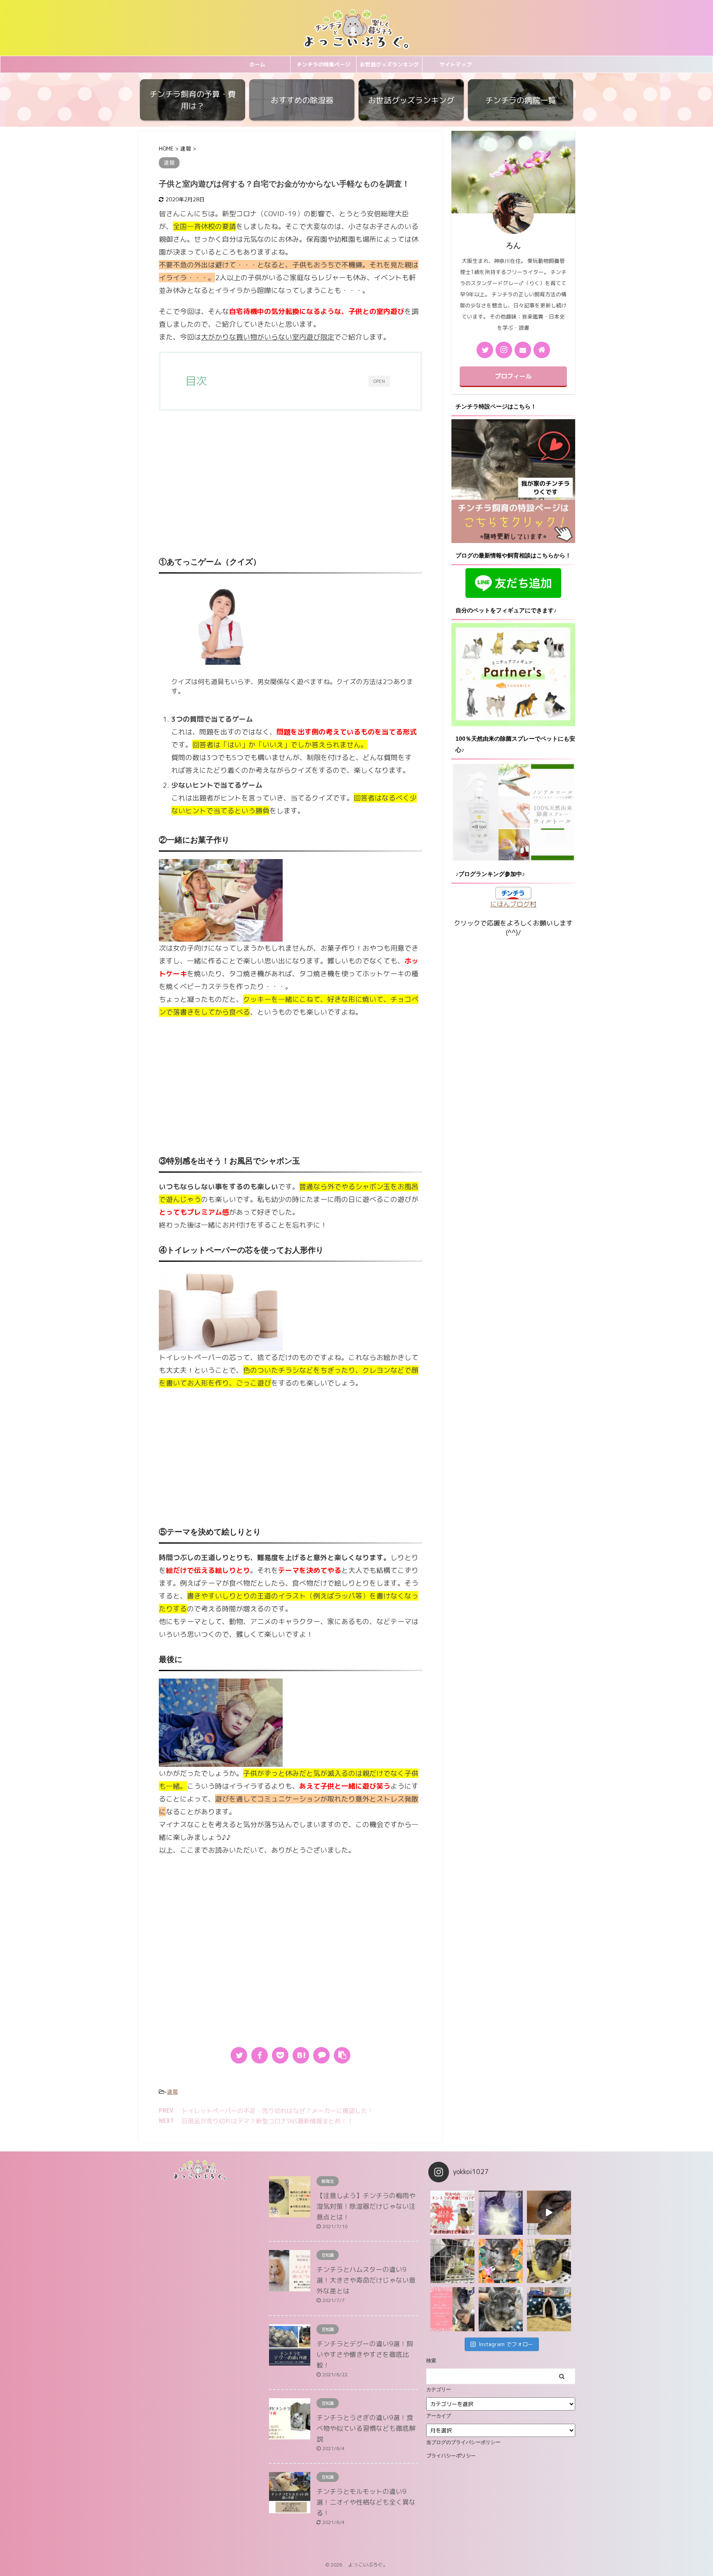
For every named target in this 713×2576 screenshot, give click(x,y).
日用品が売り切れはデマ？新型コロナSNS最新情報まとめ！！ (267, 2121)
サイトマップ (456, 64)
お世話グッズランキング (389, 64)
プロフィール (513, 376)
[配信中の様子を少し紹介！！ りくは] (501, 2213)
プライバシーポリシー (451, 2456)
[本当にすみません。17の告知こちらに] (452, 2309)
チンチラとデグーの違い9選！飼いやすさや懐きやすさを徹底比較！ (365, 2354)
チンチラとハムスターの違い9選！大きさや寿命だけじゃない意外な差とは (366, 2280)
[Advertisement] (290, 485)
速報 (172, 2092)
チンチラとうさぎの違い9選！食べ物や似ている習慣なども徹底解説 (366, 2428)
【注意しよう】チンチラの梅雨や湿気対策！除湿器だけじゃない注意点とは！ (366, 2206)
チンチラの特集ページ (323, 64)
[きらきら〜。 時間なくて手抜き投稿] (501, 2261)
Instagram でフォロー (506, 2344)
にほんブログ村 (513, 904)
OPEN (379, 381)
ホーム (257, 64)
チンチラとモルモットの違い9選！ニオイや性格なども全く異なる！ (366, 2502)
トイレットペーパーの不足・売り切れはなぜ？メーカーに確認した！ (277, 2111)
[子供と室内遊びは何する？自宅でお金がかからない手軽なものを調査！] (301, 2055)
